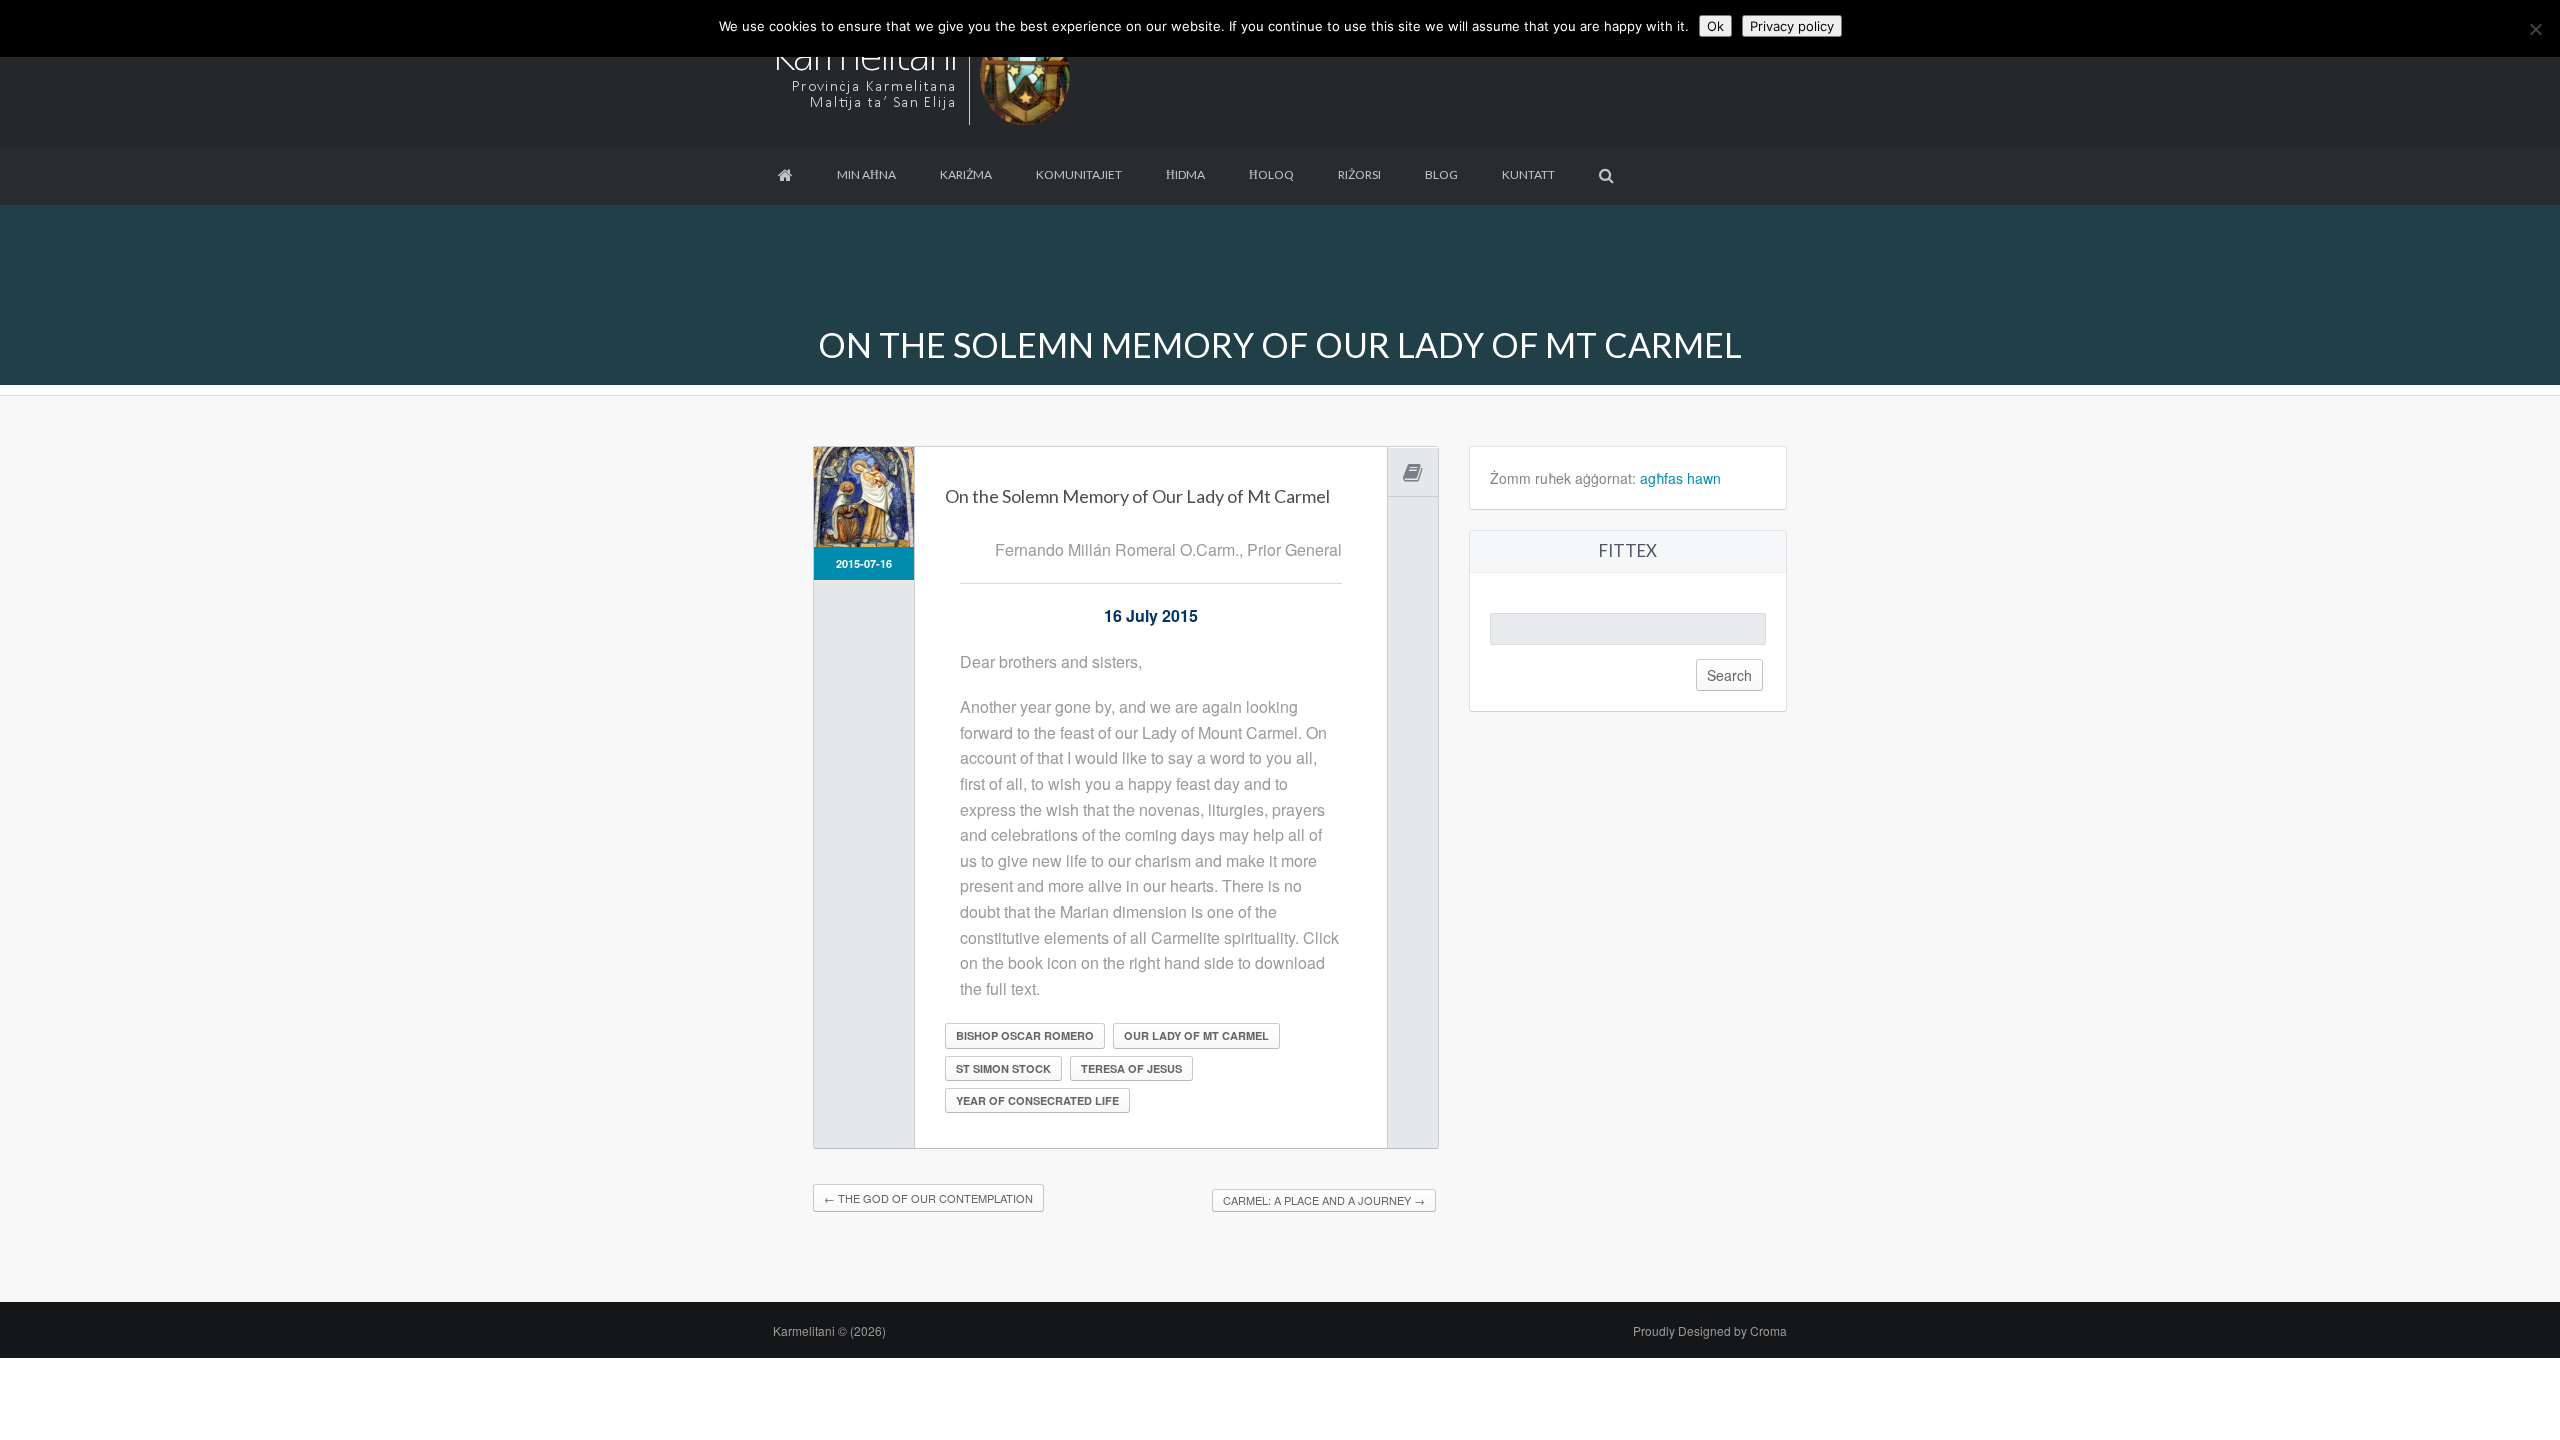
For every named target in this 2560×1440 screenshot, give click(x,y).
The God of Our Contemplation (928, 1198)
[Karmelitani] (923, 70)
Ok (1715, 26)
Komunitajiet (1079, 174)
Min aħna (866, 174)
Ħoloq (1271, 174)
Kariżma (966, 174)
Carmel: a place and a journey (1324, 1200)
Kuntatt (1528, 174)
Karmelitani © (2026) (829, 1330)
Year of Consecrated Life (1037, 1100)
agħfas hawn (1680, 478)
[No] (2535, 29)
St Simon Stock (1003, 1068)
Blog (1441, 174)
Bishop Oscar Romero (1025, 1035)
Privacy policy (1792, 26)
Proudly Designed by (1710, 1330)
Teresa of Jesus (1131, 1068)
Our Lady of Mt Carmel (1196, 1035)
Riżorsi (1359, 174)
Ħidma (1185, 174)
